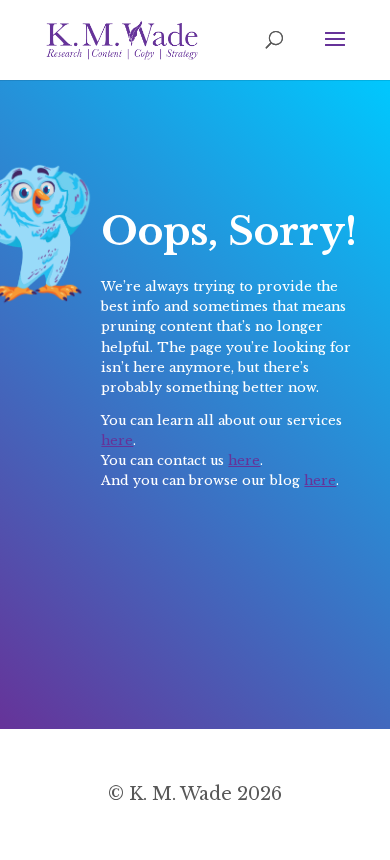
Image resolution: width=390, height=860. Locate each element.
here (117, 440)
